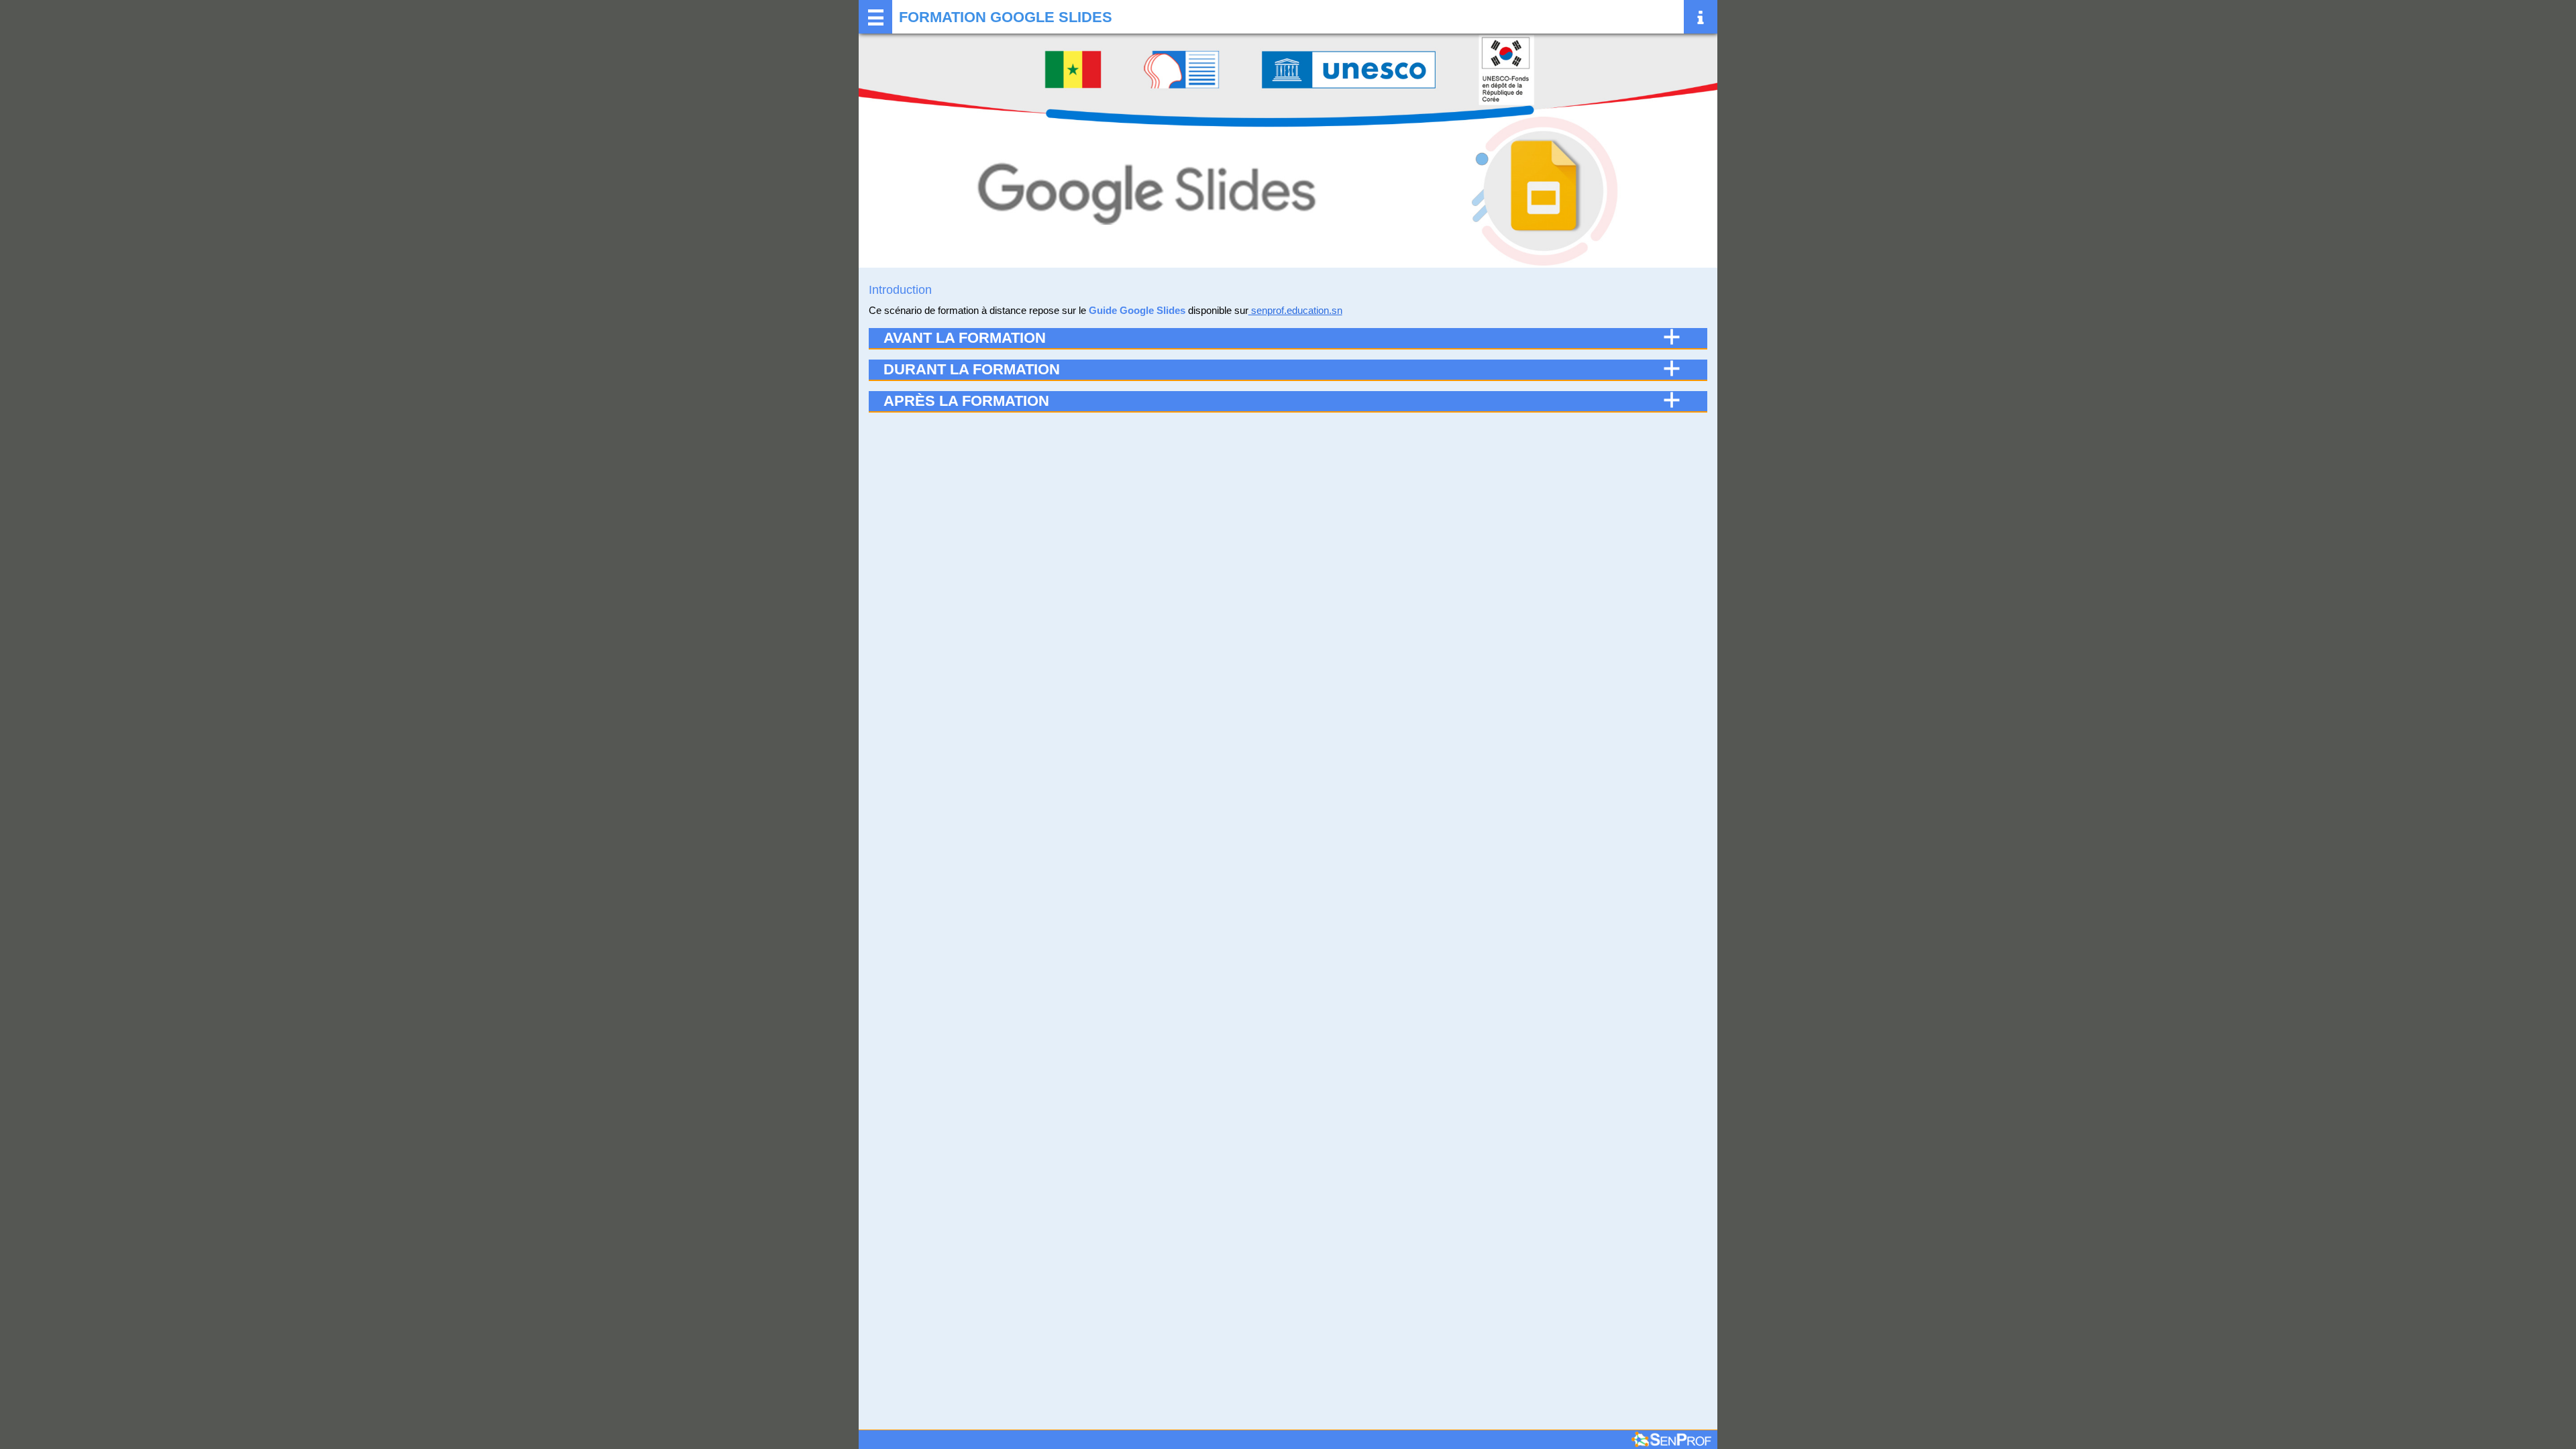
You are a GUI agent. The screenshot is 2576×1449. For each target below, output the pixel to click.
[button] (1288, 338)
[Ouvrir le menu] (875, 17)
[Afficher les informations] (1701, 17)
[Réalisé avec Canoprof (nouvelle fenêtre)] (1671, 1440)
